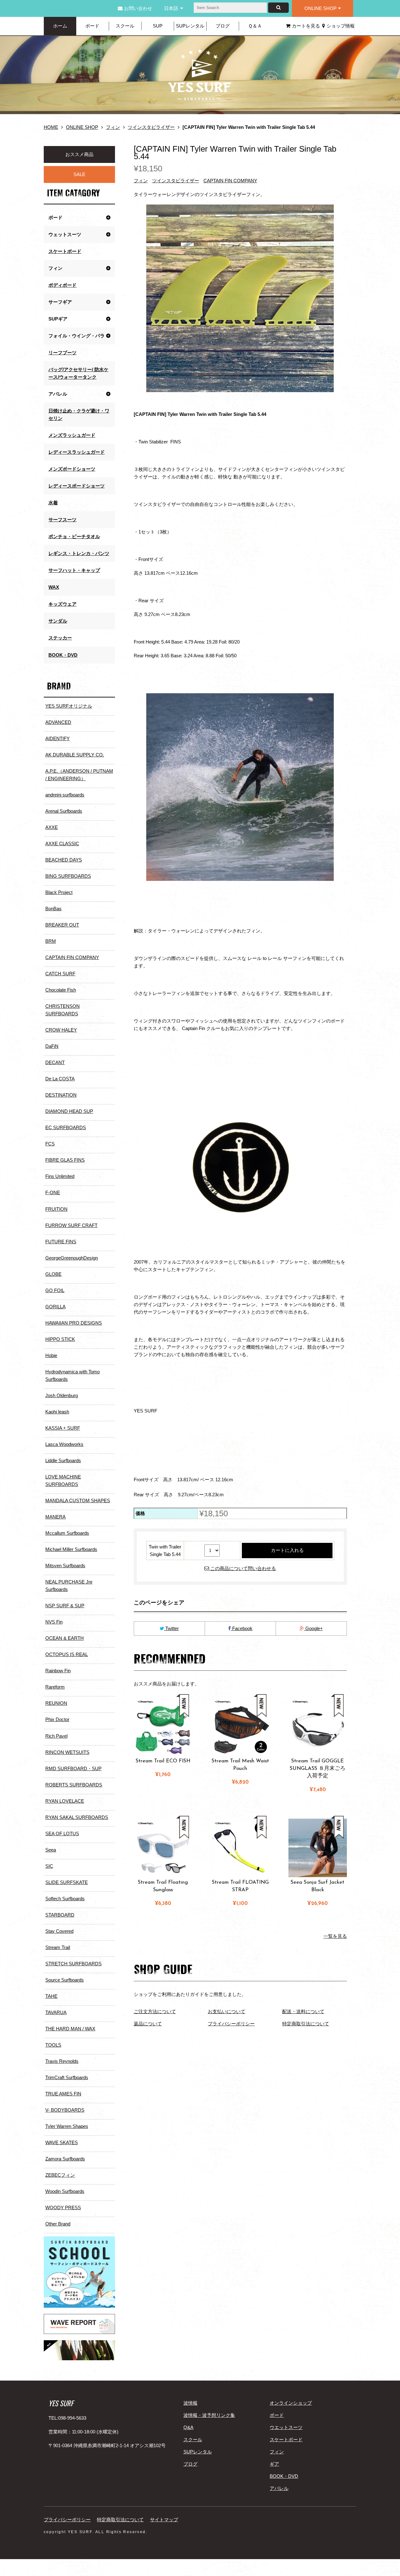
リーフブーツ (62, 353)
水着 (53, 503)
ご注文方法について (155, 2011)
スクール (125, 26)
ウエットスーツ (286, 2427)
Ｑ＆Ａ (255, 26)
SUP (158, 26)
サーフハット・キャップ (74, 570)
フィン (113, 127)
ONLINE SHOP (320, 8)
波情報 (190, 2403)
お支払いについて (227, 2011)
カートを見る (306, 26)
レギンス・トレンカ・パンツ (79, 553)
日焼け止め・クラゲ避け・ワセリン (79, 414)
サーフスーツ (62, 520)
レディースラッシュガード (77, 452)
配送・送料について (303, 2011)
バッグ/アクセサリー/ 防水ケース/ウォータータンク (78, 373)
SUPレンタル (190, 26)
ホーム (60, 26)
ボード (92, 26)
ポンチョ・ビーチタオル (74, 536)
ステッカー (60, 638)
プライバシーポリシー (231, 2024)
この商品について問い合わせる (242, 1568)
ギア (274, 2464)
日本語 (171, 8)
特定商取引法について (306, 2024)
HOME (51, 127)
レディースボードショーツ (77, 486)
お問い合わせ (138, 8)
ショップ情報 (341, 26)
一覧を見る (335, 1936)
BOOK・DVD (63, 655)
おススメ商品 (79, 154)
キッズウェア (62, 604)
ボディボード (62, 285)
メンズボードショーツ (72, 469)
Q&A (188, 2427)
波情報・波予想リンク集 (209, 2415)
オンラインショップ (291, 2403)
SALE (79, 174)
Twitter (171, 1628)
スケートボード (65, 251)
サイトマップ (164, 2520)
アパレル (279, 2488)
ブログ (223, 26)
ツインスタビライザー (151, 127)
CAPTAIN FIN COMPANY (230, 181)
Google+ (313, 1628)
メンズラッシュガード (72, 435)
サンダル (58, 621)
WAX (54, 587)
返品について (148, 2024)
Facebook (242, 1628)
